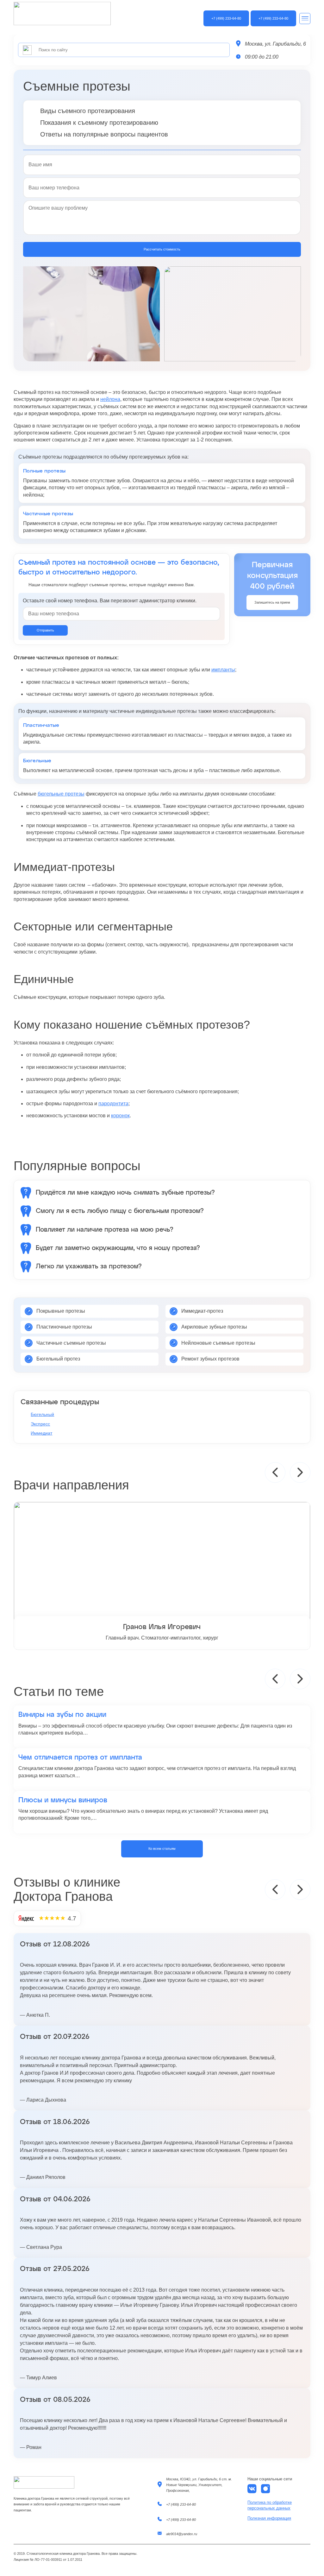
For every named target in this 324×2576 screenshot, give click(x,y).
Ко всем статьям (162, 1849)
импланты (223, 670)
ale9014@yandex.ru (182, 2534)
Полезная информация (269, 2518)
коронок (120, 1116)
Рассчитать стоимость (162, 249)
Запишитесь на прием (272, 602)
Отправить (45, 630)
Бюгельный (42, 1414)
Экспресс (40, 1424)
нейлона (110, 399)
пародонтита (113, 1104)
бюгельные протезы (61, 794)
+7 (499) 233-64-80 (181, 2504)
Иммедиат (41, 1433)
